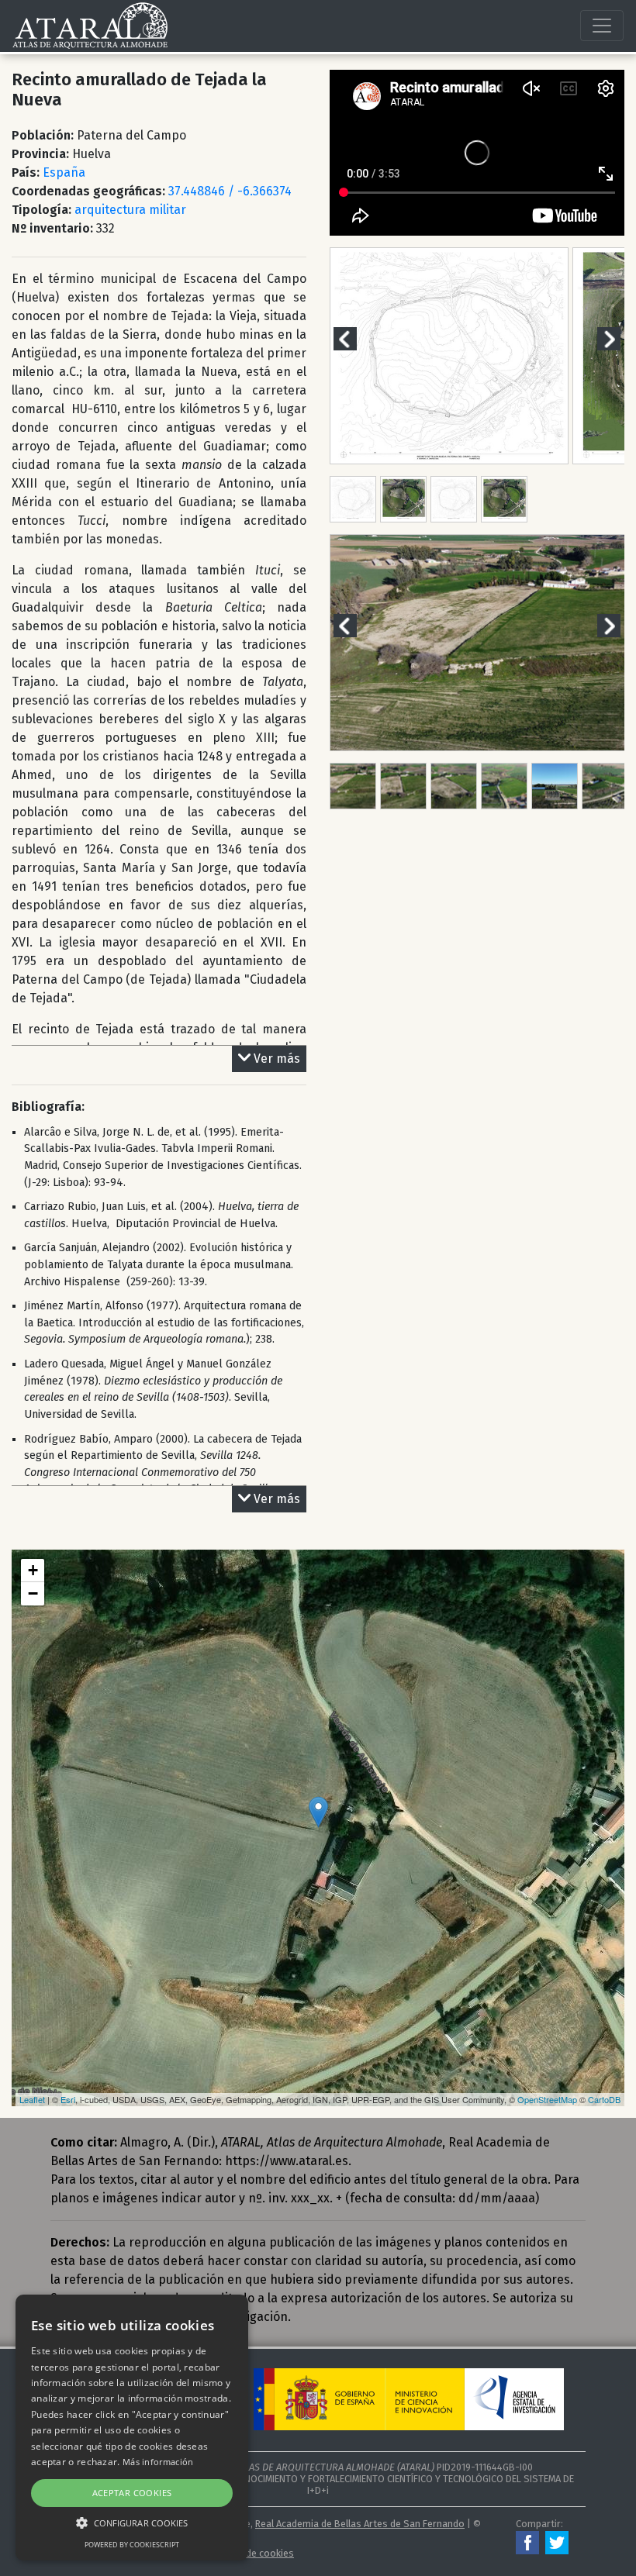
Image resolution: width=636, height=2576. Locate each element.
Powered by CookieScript (132, 2545)
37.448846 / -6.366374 (230, 191)
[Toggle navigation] (602, 26)
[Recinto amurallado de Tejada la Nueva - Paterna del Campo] (318, 1812)
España (64, 172)
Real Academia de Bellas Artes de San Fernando (360, 2524)
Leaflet (32, 2099)
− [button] (33, 1593)
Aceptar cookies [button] (132, 2493)
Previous (354, 338)
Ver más (277, 1059)
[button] (132, 2523)
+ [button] (33, 1570)
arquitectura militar (130, 210)
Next (618, 338)
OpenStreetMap (547, 2099)
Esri (68, 2099)
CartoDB (604, 2099)
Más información (158, 2462)
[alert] (132, 2428)
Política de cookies (252, 2553)
